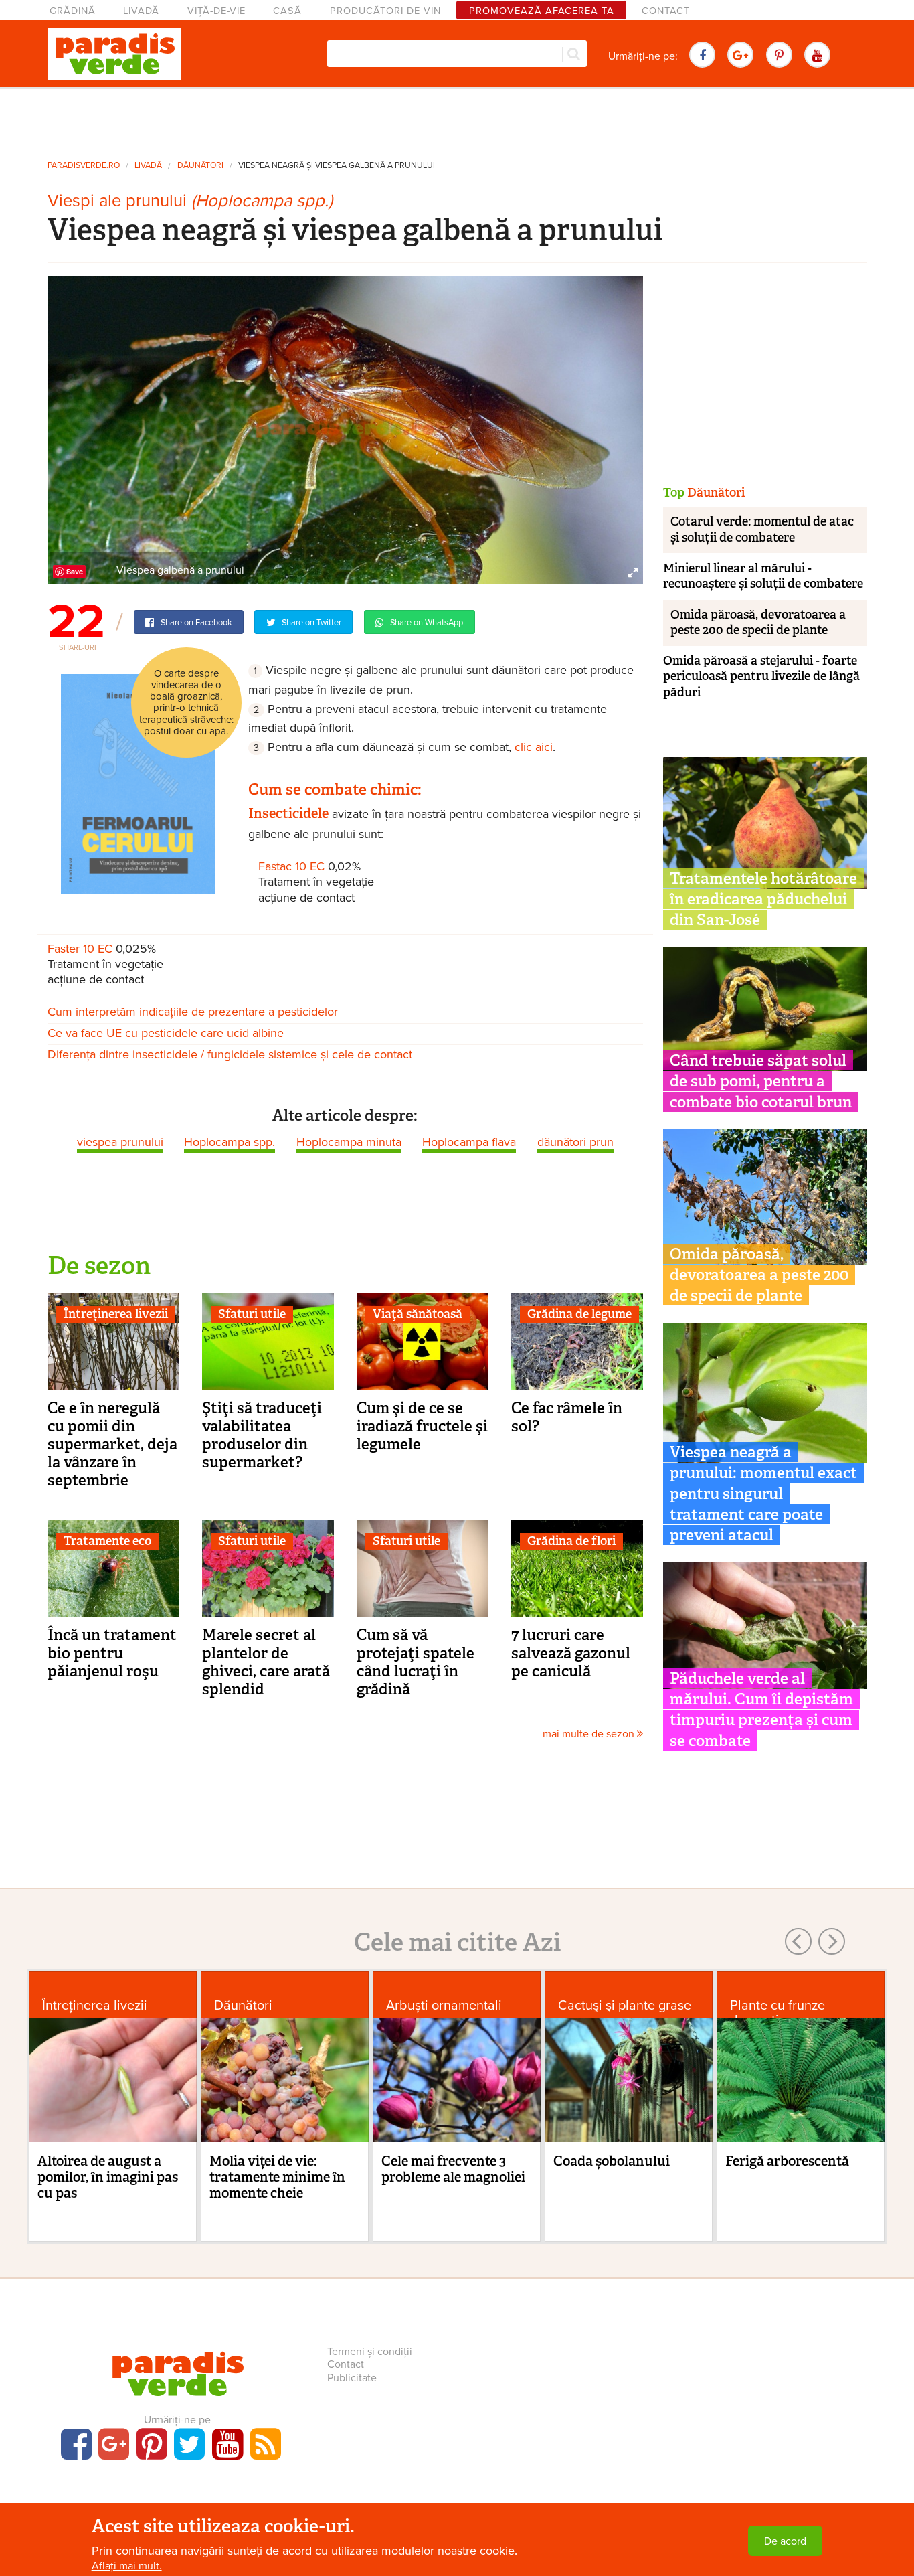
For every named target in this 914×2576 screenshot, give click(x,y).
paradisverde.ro (84, 166)
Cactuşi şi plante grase (625, 2005)
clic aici (534, 747)
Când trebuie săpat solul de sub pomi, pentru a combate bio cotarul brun (761, 1081)
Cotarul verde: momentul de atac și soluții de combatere (762, 529)
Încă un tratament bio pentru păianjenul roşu (112, 1653)
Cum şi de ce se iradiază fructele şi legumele (422, 1426)
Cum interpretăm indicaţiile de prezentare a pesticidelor (193, 1012)
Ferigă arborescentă (787, 2161)
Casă (287, 11)
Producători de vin (385, 11)
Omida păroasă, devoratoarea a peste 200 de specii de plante (758, 622)
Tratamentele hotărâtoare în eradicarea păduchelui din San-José (763, 899)
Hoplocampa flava (469, 1142)
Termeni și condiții (370, 2352)
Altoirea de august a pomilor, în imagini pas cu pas (108, 2177)
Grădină (73, 11)
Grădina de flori (571, 1541)
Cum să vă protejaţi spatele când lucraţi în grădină (416, 1662)
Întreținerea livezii (116, 1314)
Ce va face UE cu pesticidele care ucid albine (166, 1033)
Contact (666, 11)
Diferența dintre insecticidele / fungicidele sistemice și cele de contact (230, 1054)
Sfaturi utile (252, 1314)
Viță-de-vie (216, 11)
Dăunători (200, 166)
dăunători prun (575, 1142)
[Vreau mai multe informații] (138, 783)
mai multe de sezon (590, 1734)
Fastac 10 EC (291, 866)
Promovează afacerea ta (542, 11)
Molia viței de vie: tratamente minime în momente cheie (277, 2177)
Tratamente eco (107, 1541)
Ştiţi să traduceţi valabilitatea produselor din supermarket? (262, 1435)
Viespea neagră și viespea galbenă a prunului (337, 166)
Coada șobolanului (612, 2161)
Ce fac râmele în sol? (567, 1417)
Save (75, 571)
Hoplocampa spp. (230, 1142)
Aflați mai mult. (127, 2566)
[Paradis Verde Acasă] (114, 54)
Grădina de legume (579, 1314)
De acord (785, 2541)
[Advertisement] (457, 119)
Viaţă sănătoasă (418, 1314)
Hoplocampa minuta (349, 1142)
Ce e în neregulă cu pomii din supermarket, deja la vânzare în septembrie (112, 1444)
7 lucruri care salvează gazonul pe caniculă (571, 1653)
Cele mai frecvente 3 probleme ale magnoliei (453, 2169)
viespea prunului (120, 1142)
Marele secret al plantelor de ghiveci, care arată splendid (266, 1662)
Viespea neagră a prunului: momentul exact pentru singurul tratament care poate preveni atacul (763, 1494)
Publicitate (352, 2378)
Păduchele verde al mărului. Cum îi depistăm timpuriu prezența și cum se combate (761, 1709)
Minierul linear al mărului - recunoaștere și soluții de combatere (763, 576)
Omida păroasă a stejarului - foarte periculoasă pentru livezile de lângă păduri (761, 676)
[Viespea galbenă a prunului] (345, 429)
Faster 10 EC (80, 949)
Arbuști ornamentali (444, 2005)
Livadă (141, 11)
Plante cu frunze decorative (778, 2013)
